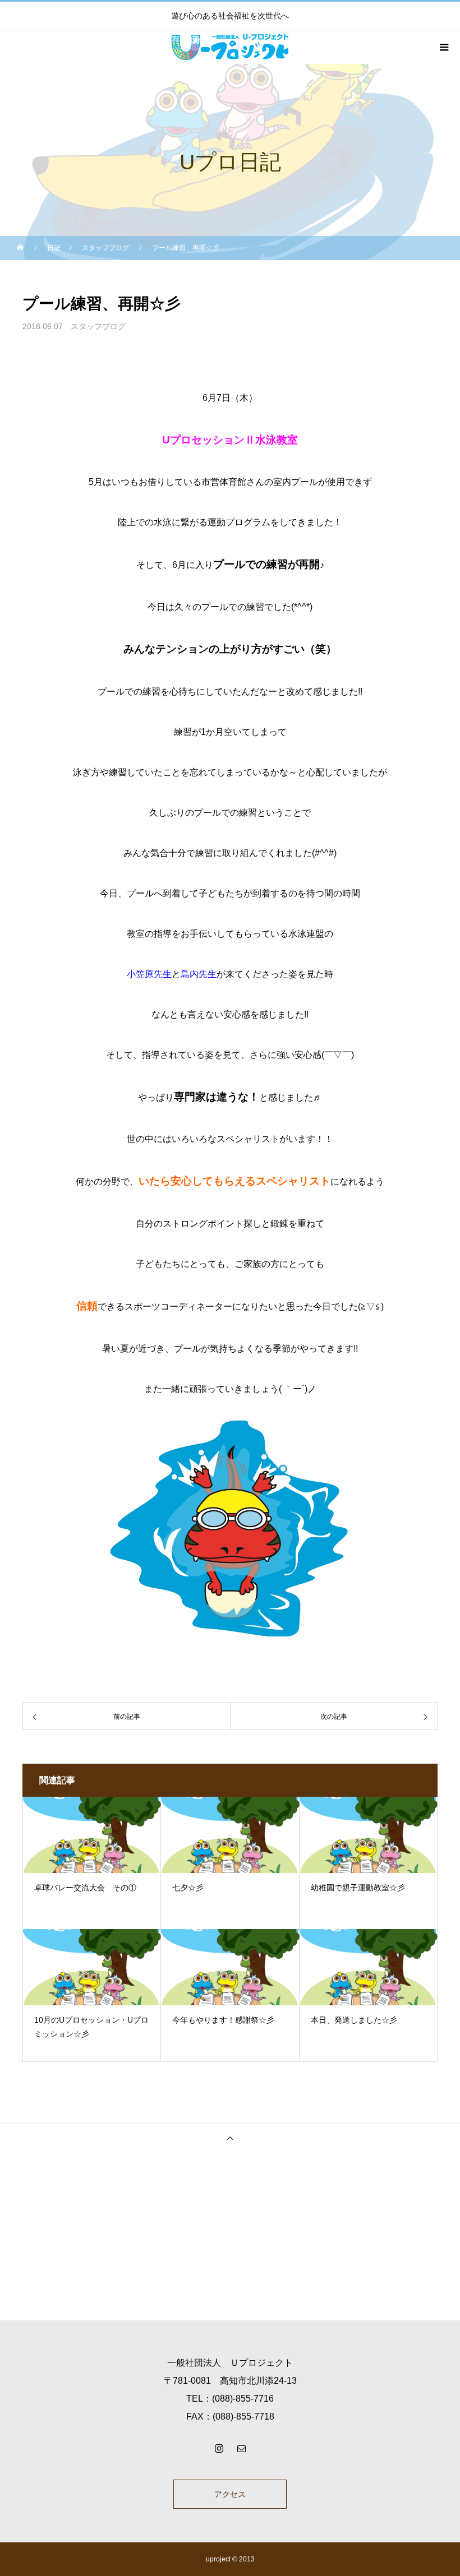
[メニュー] (443, 47)
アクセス (230, 2494)
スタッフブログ (98, 326)
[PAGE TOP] (230, 2138)
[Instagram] (219, 2448)
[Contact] (241, 2448)
